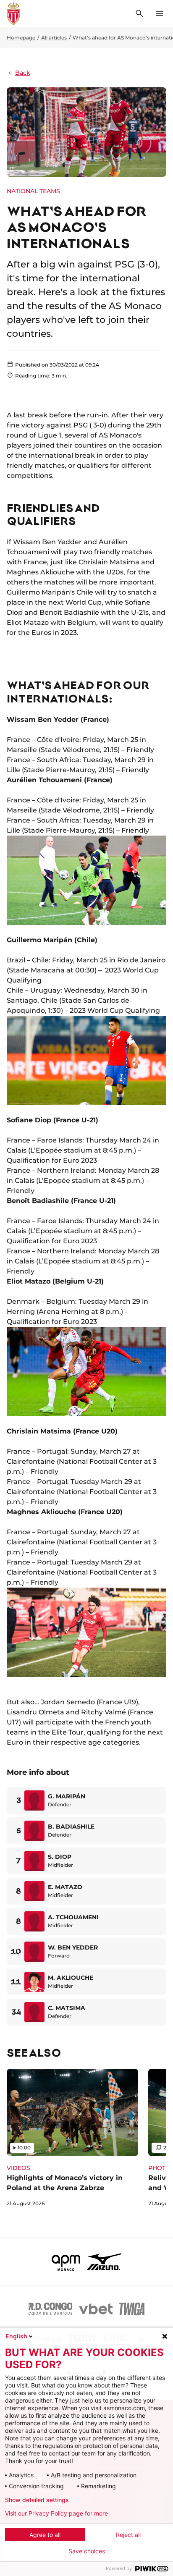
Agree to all (45, 2535)
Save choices (87, 2551)
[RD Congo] (51, 2309)
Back (23, 73)
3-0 (99, 425)
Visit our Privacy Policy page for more (56, 2513)
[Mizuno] (104, 2262)
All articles (54, 38)
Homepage (21, 38)
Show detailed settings (37, 2500)
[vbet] (96, 2309)
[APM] (66, 2262)
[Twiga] (132, 2309)
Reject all (128, 2535)
